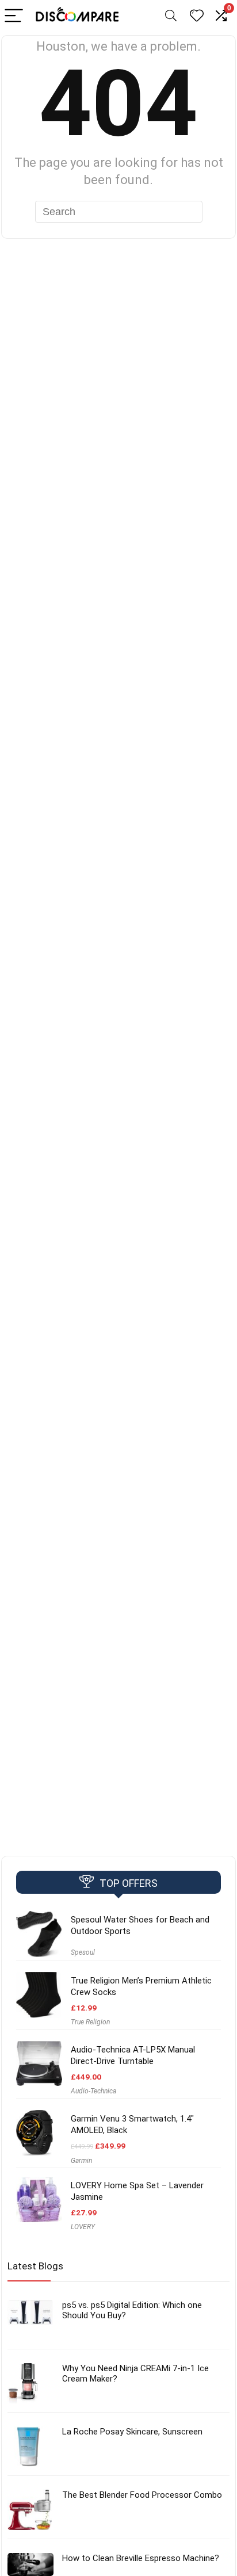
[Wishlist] (197, 16)
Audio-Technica (93, 2091)
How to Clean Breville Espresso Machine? (141, 2558)
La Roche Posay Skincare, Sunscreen (132, 2432)
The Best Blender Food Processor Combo (142, 2495)
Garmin (81, 2161)
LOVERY (83, 2227)
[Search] (171, 16)
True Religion (90, 2022)
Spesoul (83, 1952)
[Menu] (14, 16)
